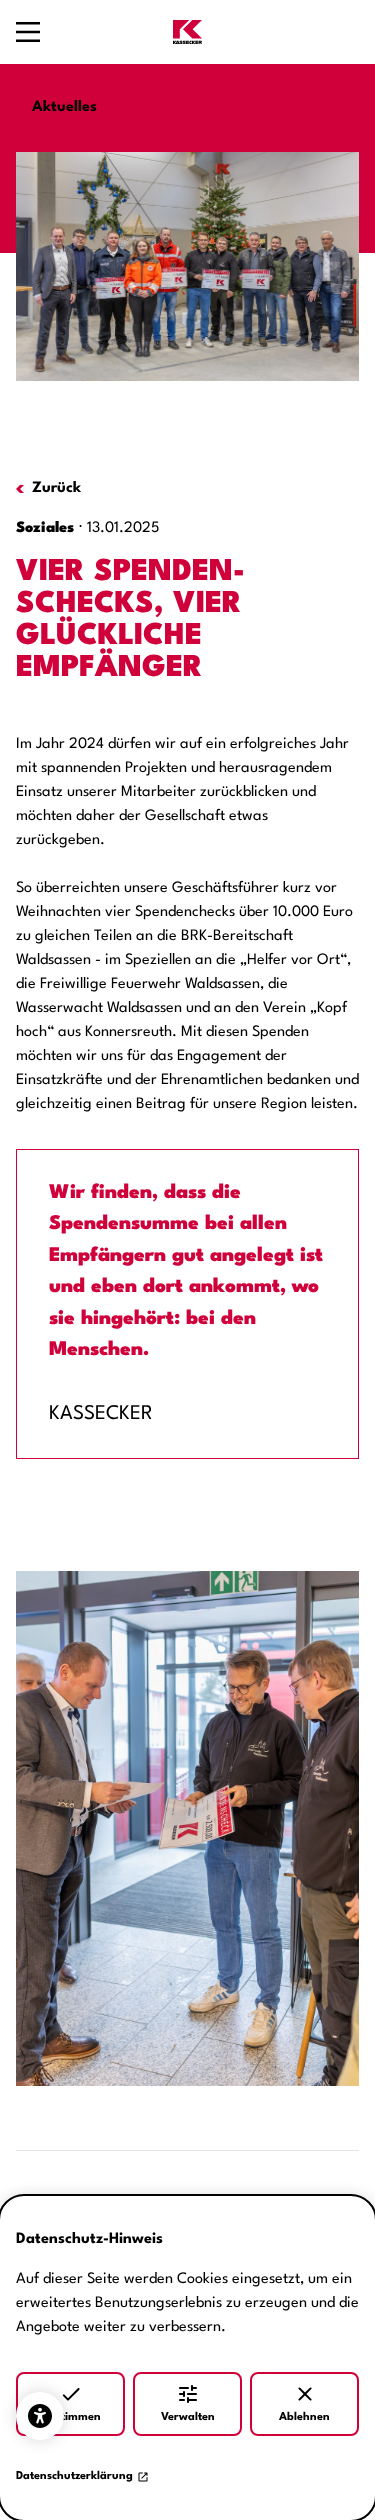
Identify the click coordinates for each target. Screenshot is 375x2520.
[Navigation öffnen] (28, 32)
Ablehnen (304, 2417)
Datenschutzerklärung (74, 2476)
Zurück (56, 488)
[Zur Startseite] (188, 32)
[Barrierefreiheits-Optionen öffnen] (40, 2416)
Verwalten (188, 2417)
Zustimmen (71, 2417)
